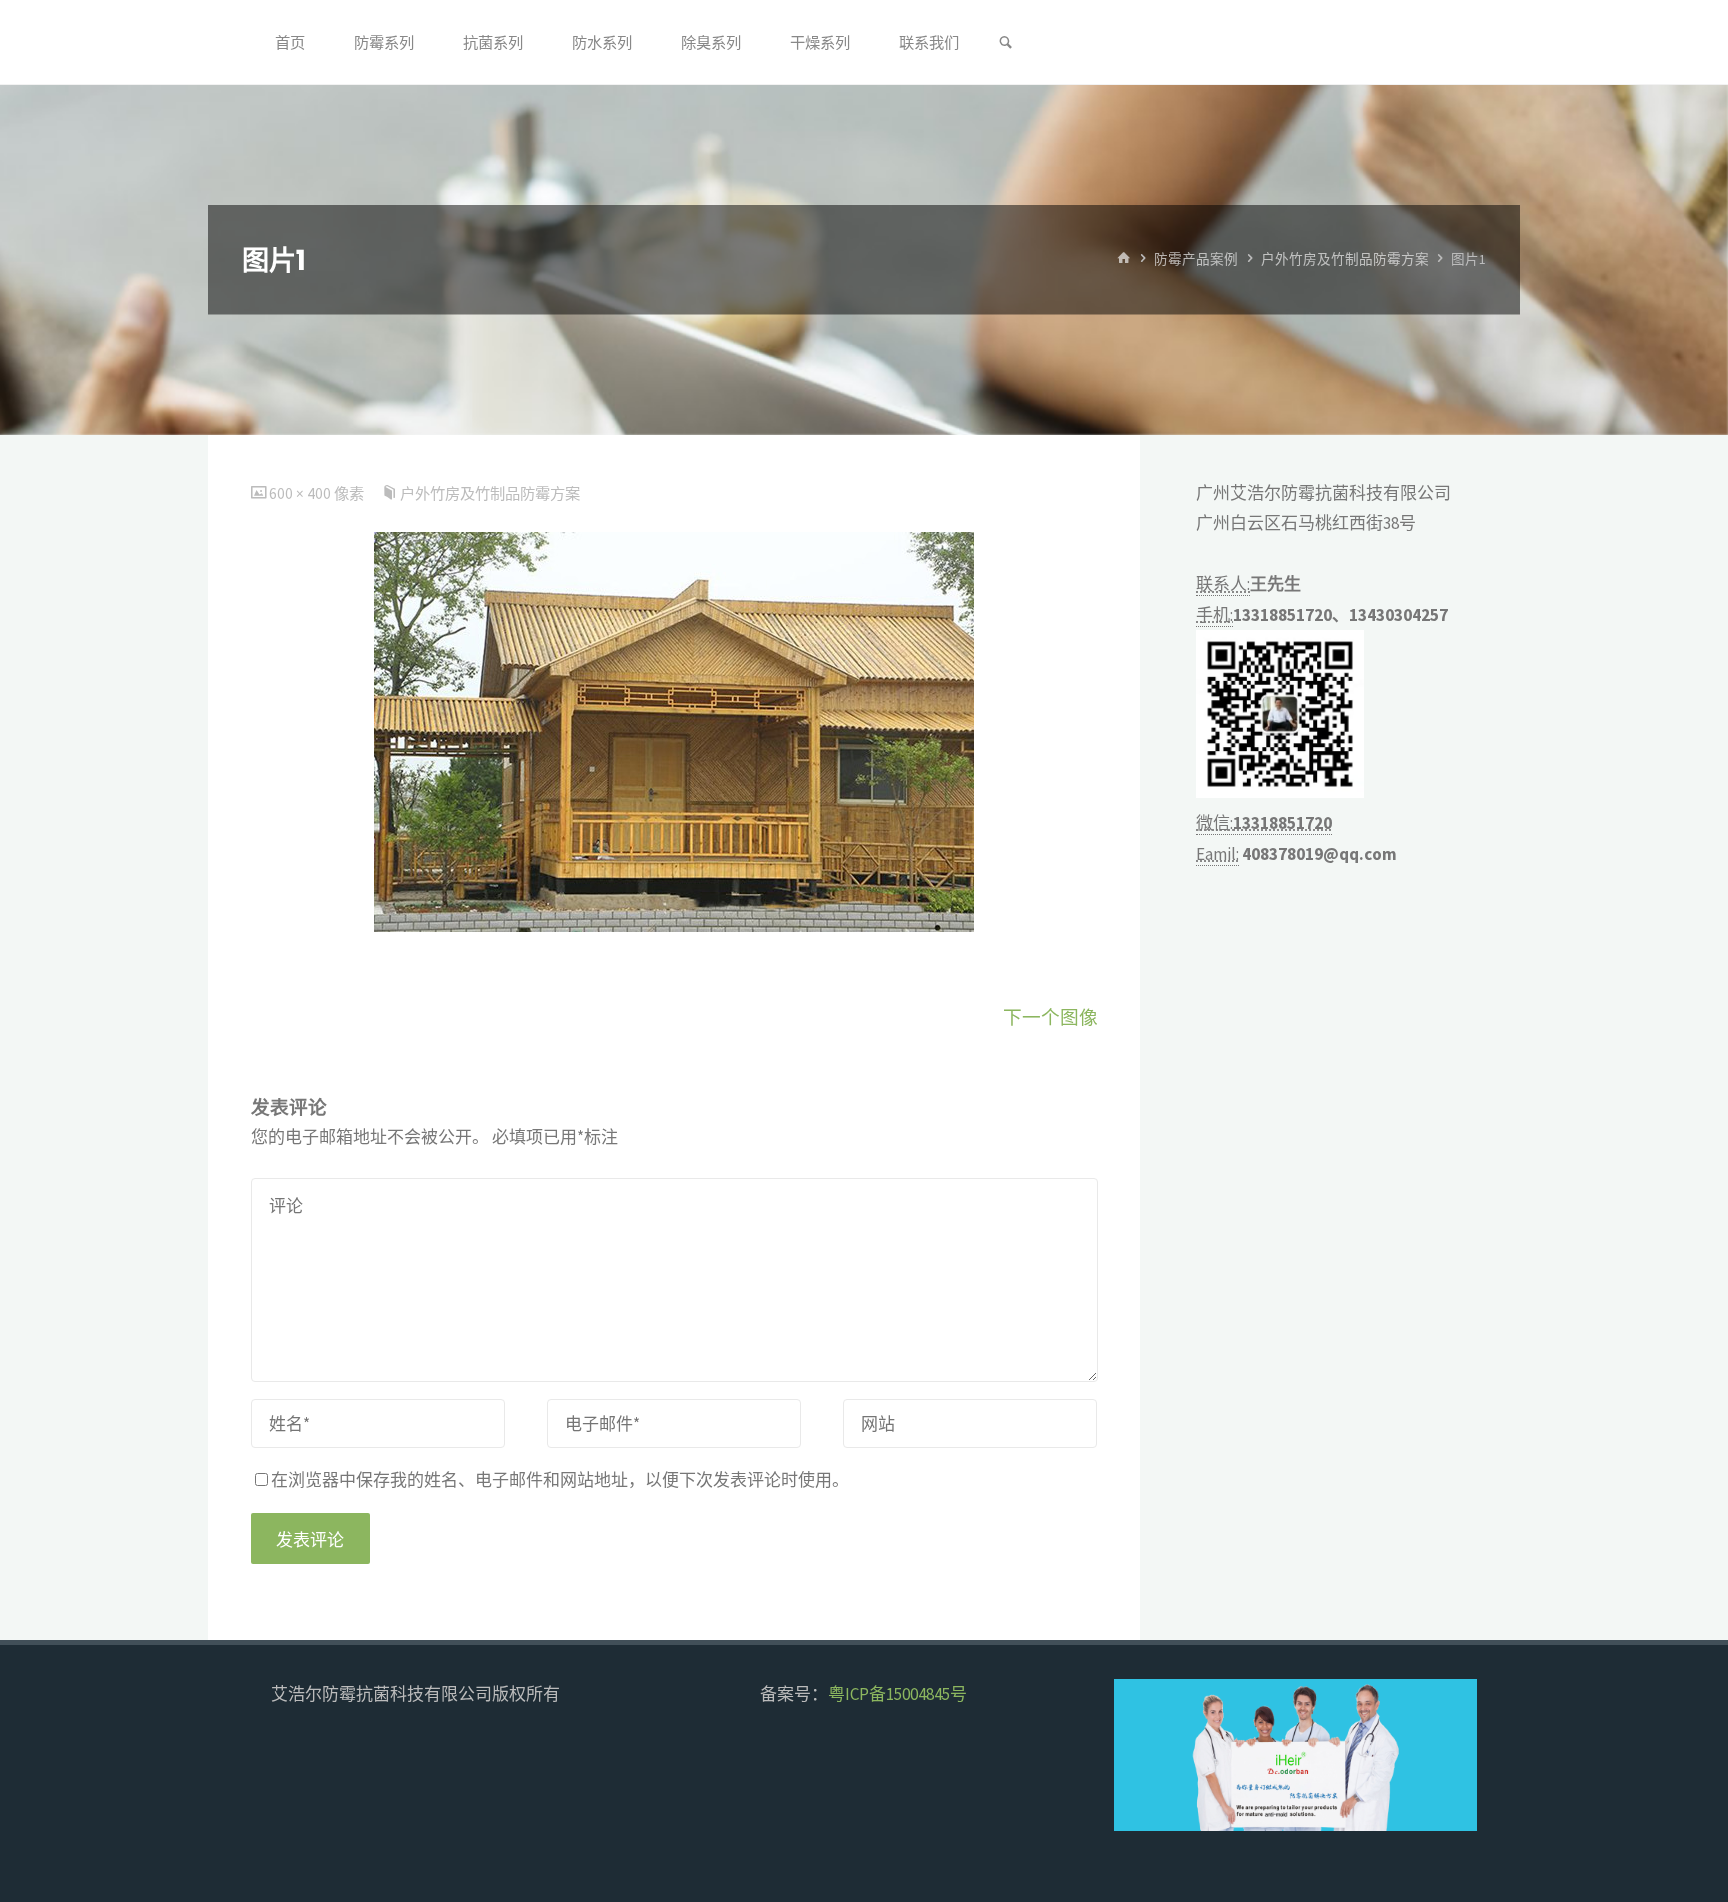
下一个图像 (1050, 1017)
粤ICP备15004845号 (897, 1694)
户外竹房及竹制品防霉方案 (1345, 259)
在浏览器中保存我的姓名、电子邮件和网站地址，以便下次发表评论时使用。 (560, 1480)
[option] (1346, 1755)
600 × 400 (301, 493)
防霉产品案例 (1196, 259)
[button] (1146, 1755)
